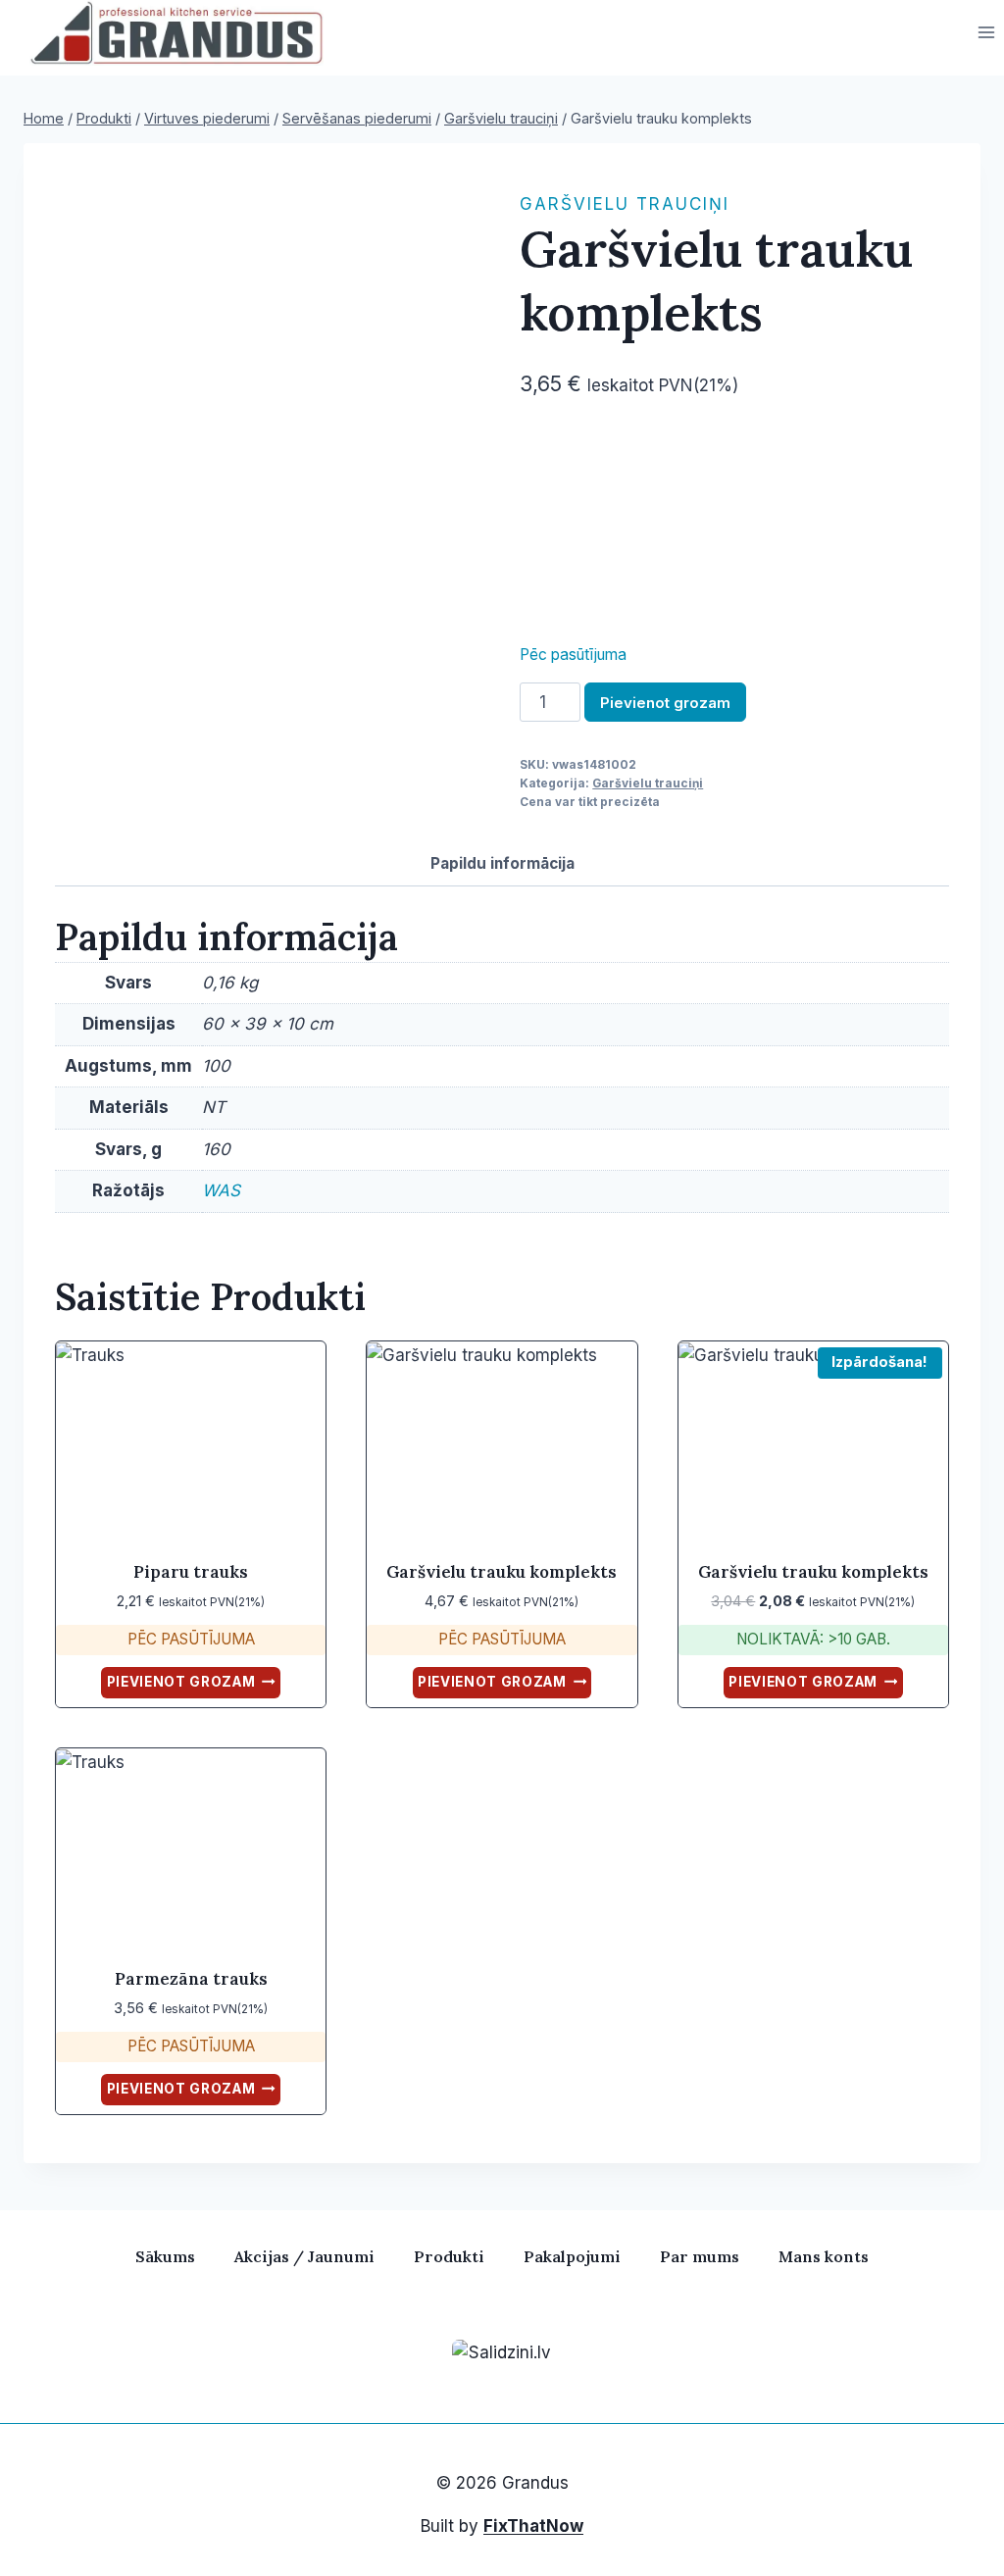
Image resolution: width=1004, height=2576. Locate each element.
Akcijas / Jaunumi (304, 2256)
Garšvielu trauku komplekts (502, 1572)
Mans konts (824, 2256)
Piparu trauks (191, 1572)
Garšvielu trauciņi (625, 204)
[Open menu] (986, 33)
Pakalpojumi (572, 2256)
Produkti (449, 2256)
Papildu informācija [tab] (502, 863)
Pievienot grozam (665, 703)
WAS (221, 1190)
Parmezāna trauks (191, 1979)
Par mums (700, 2256)
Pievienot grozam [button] (181, 1682)
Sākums (165, 2256)
